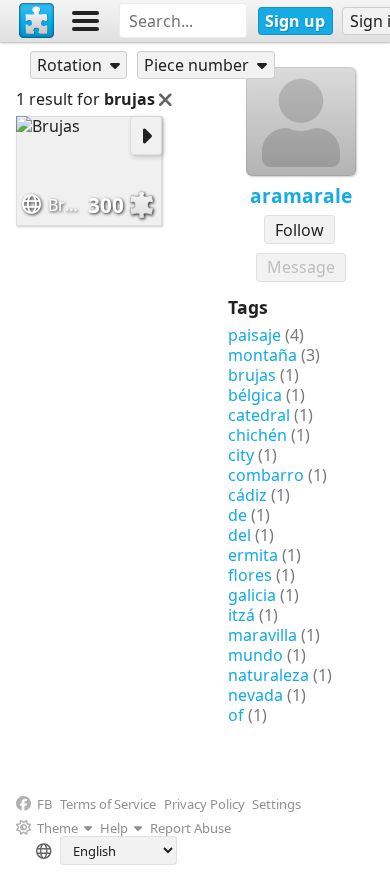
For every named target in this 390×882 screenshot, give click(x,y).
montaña (262, 355)
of (236, 715)
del (239, 535)
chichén (257, 435)
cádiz (247, 495)
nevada (255, 695)
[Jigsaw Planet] (37, 21)
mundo (255, 655)
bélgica (255, 395)
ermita (253, 555)
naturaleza (268, 675)
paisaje (254, 335)
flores (250, 575)
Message (301, 267)
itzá (241, 615)
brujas (252, 375)
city (241, 455)
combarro (266, 475)
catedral (259, 415)
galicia (252, 595)
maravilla (262, 635)
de (237, 515)
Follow (299, 230)
